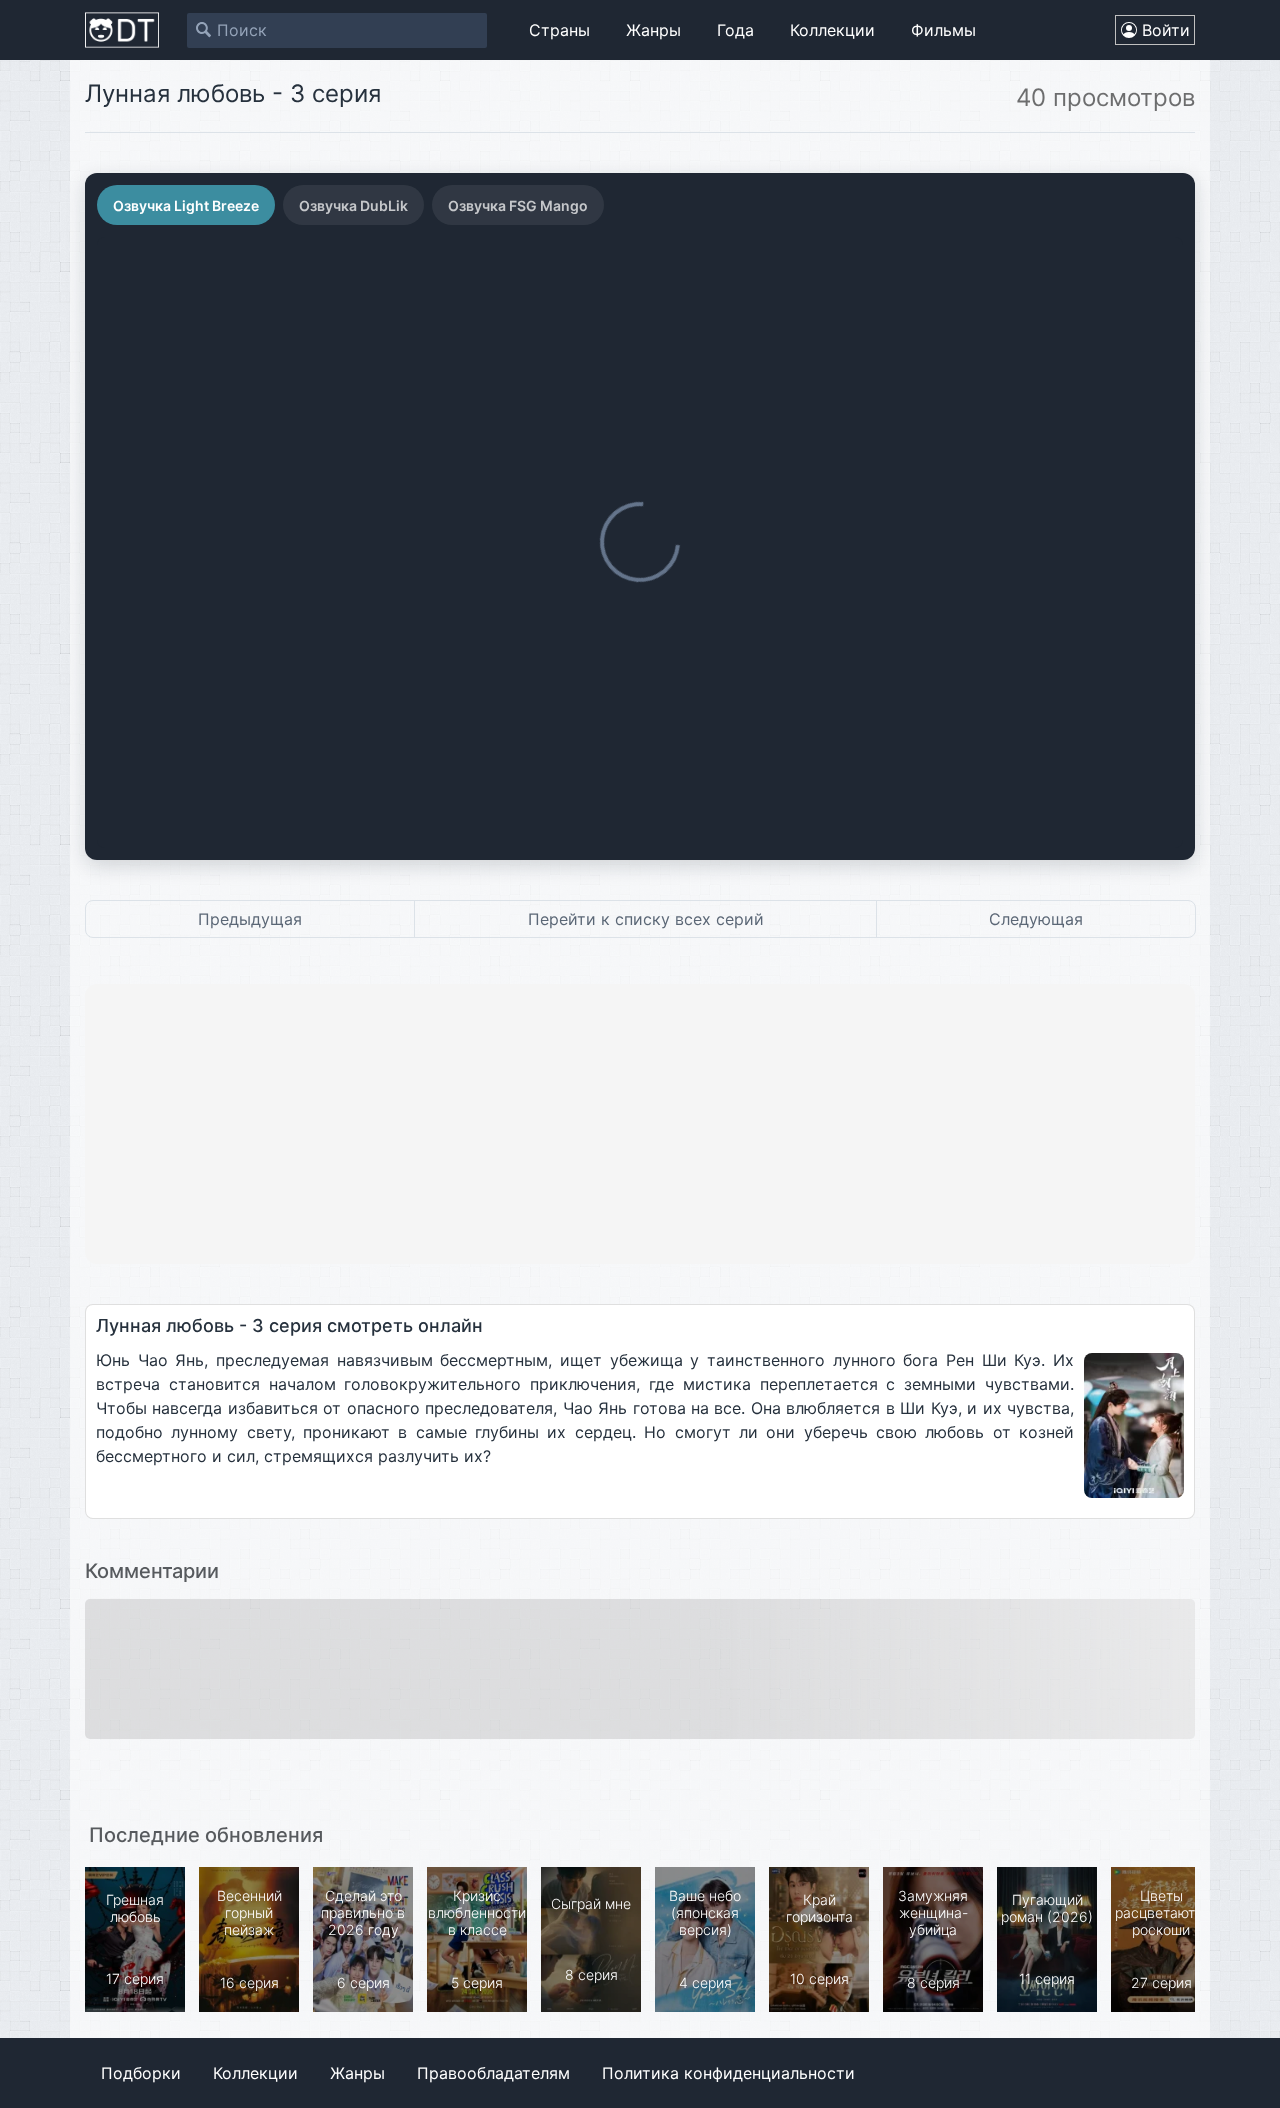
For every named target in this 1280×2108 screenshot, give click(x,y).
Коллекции (832, 30)
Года (735, 30)
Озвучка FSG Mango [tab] (518, 205)
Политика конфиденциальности (728, 2073)
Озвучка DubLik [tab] (353, 205)
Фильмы (943, 30)
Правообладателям (493, 2073)
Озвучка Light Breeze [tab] (186, 205)
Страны (559, 30)
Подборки (141, 2073)
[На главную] (122, 30)
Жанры (653, 30)
